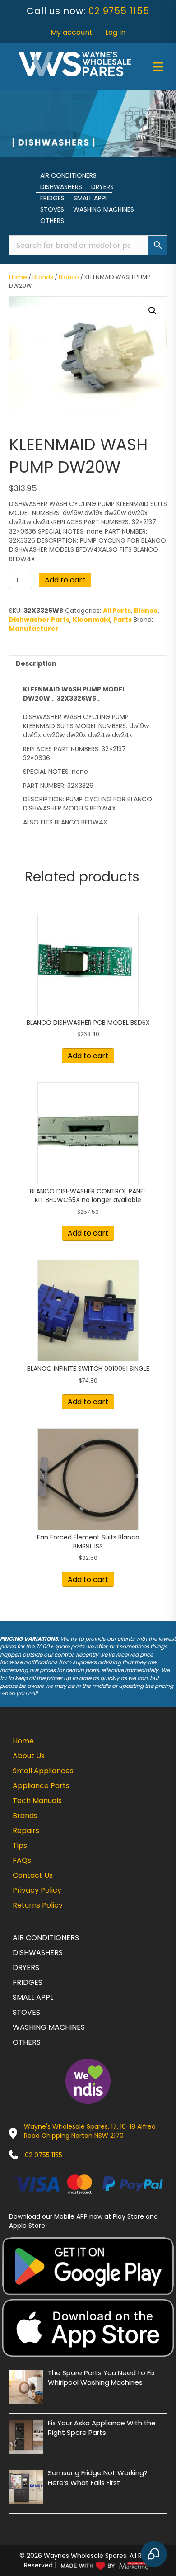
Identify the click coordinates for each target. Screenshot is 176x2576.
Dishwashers (61, 187)
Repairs (26, 1830)
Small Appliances (43, 1771)
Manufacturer (34, 629)
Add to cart (65, 580)
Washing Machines (104, 209)
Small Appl (91, 198)
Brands (43, 277)
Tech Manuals (37, 1801)
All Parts (117, 611)
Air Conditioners (68, 175)
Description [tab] (36, 663)
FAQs (22, 1860)
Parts (123, 620)
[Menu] (158, 66)
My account (72, 32)
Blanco (69, 277)
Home (18, 277)
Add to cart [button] (88, 1056)
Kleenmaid (91, 620)
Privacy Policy (37, 1890)
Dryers (102, 187)
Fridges (52, 198)
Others (52, 221)
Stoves (52, 209)
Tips (20, 1845)
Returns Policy (38, 1905)
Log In (115, 32)
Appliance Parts (41, 1786)
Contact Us (33, 1875)
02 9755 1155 (119, 11)
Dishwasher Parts (39, 620)
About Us (29, 1756)
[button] (153, 311)
